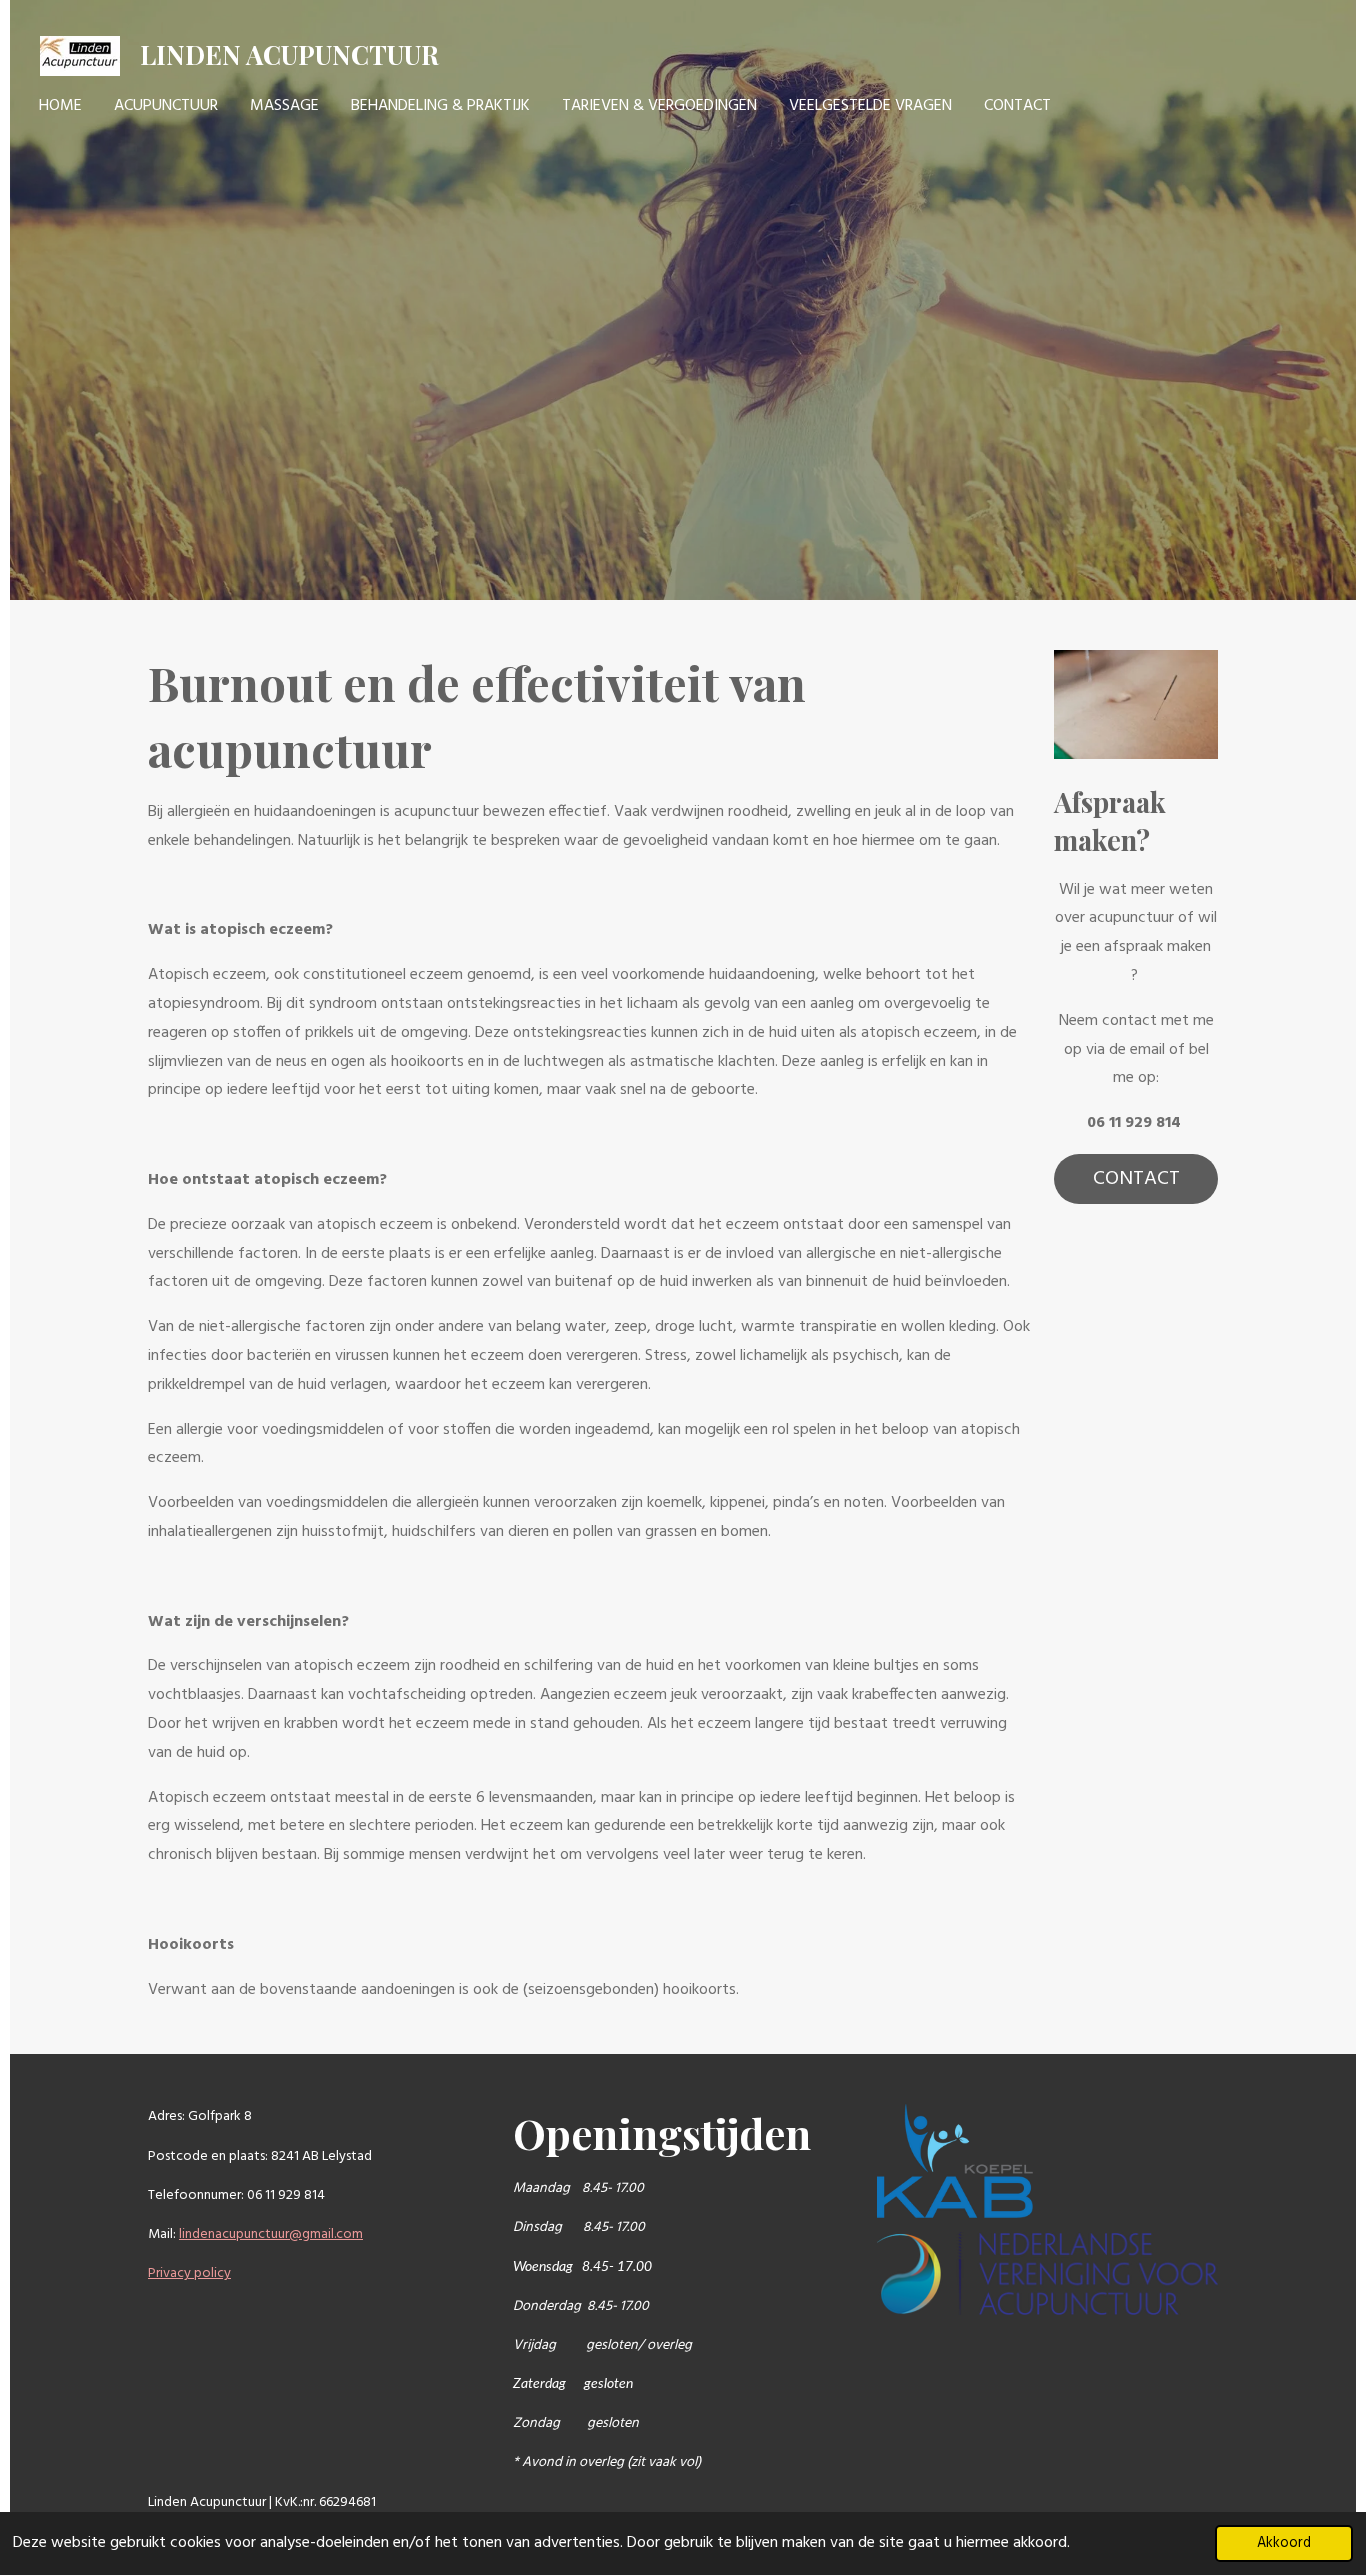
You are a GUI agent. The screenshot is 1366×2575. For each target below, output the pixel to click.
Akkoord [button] (1284, 2543)
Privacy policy (189, 2273)
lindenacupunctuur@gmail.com (271, 2234)
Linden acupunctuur (289, 54)
